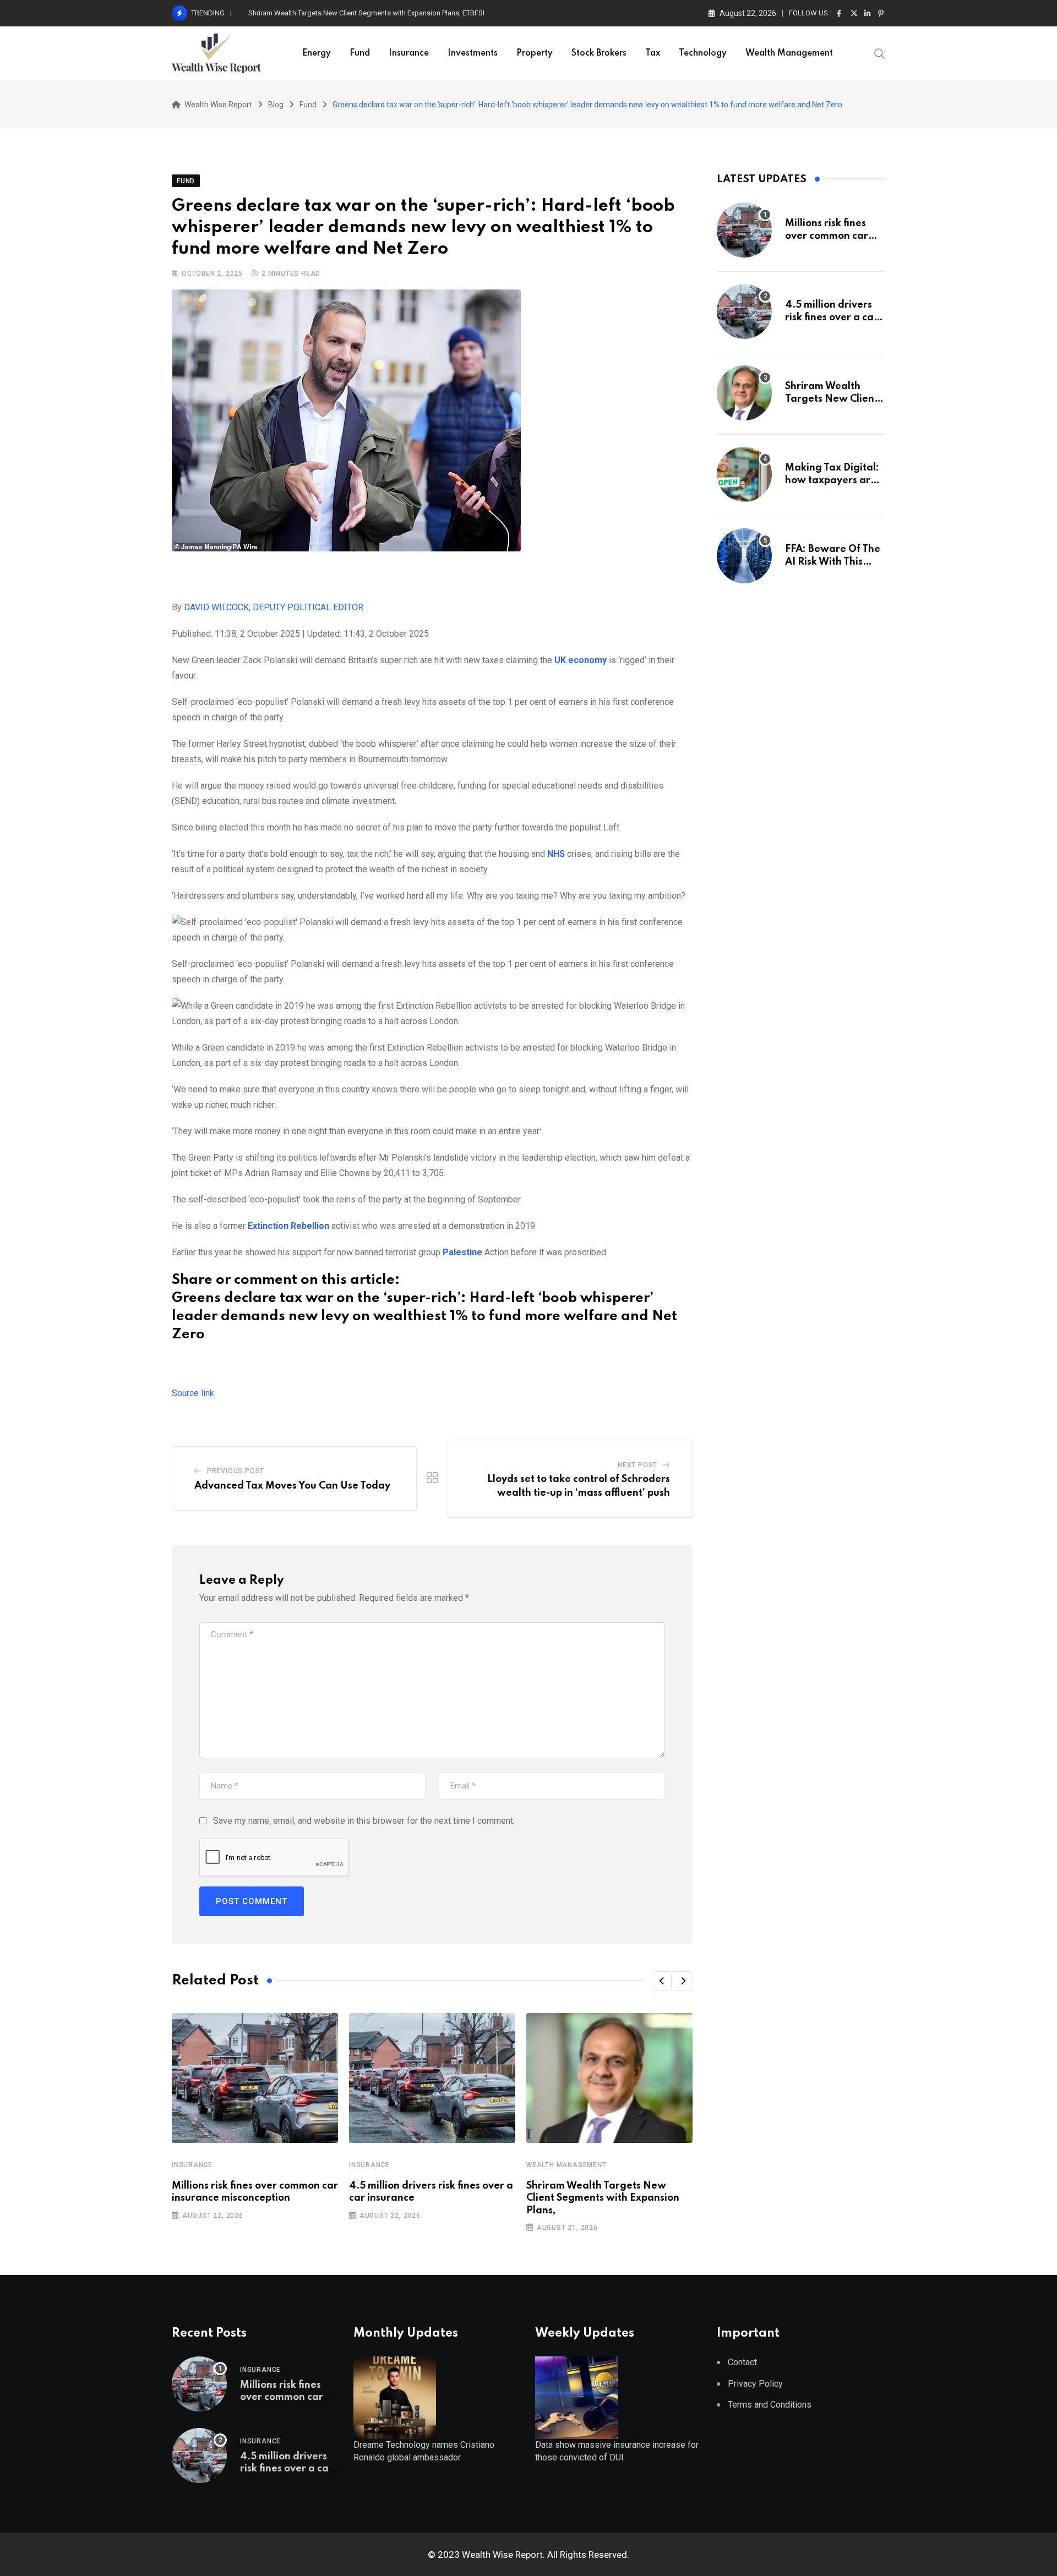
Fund (360, 53)
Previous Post (236, 1471)
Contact (742, 2362)
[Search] (880, 53)
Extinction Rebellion (288, 1226)
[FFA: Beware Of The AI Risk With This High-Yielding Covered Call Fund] (744, 556)
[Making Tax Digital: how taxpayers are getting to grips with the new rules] (744, 474)
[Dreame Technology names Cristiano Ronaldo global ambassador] (395, 2397)
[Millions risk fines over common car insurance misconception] (744, 230)
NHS (556, 854)
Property (535, 53)
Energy (317, 53)
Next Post (638, 1465)
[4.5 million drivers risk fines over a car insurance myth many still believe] (744, 311)
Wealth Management (789, 53)
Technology (703, 53)
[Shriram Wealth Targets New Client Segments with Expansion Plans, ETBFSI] (744, 393)
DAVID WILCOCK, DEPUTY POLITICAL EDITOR (274, 607)
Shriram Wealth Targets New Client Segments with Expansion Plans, (603, 2198)
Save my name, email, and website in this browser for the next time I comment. (364, 1821)
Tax (653, 53)
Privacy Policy (755, 2384)
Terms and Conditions (770, 2405)
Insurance (409, 53)
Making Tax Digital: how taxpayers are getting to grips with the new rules (362, 13)
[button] (662, 1981)
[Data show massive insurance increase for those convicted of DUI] (576, 2397)
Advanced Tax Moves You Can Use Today (292, 1486)
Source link (193, 1393)
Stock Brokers (599, 53)
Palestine (462, 1252)
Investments (473, 53)
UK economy (581, 660)
